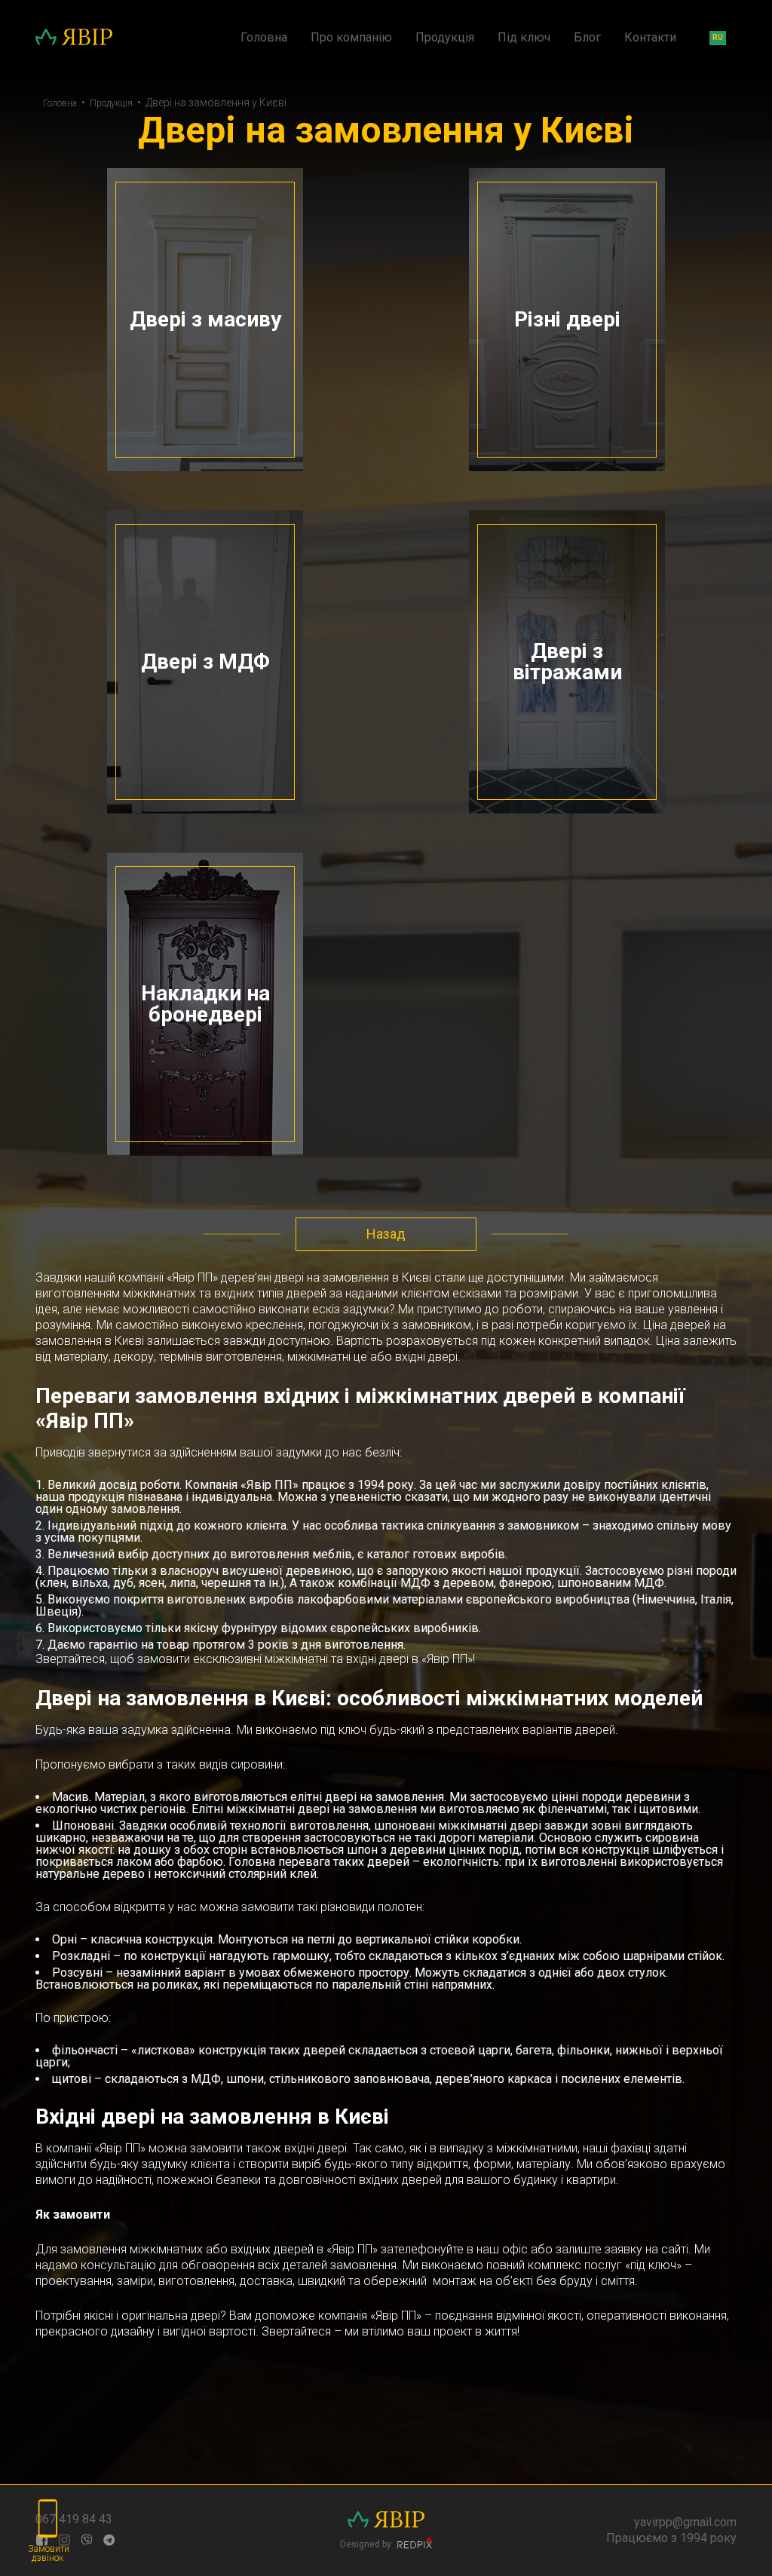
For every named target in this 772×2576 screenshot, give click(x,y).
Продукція (445, 38)
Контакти (650, 38)
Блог (587, 38)
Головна (264, 38)
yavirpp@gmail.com (685, 2522)
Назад (386, 1234)
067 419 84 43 (74, 2519)
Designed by (367, 2544)
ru (718, 37)
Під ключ (524, 38)
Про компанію (351, 38)
